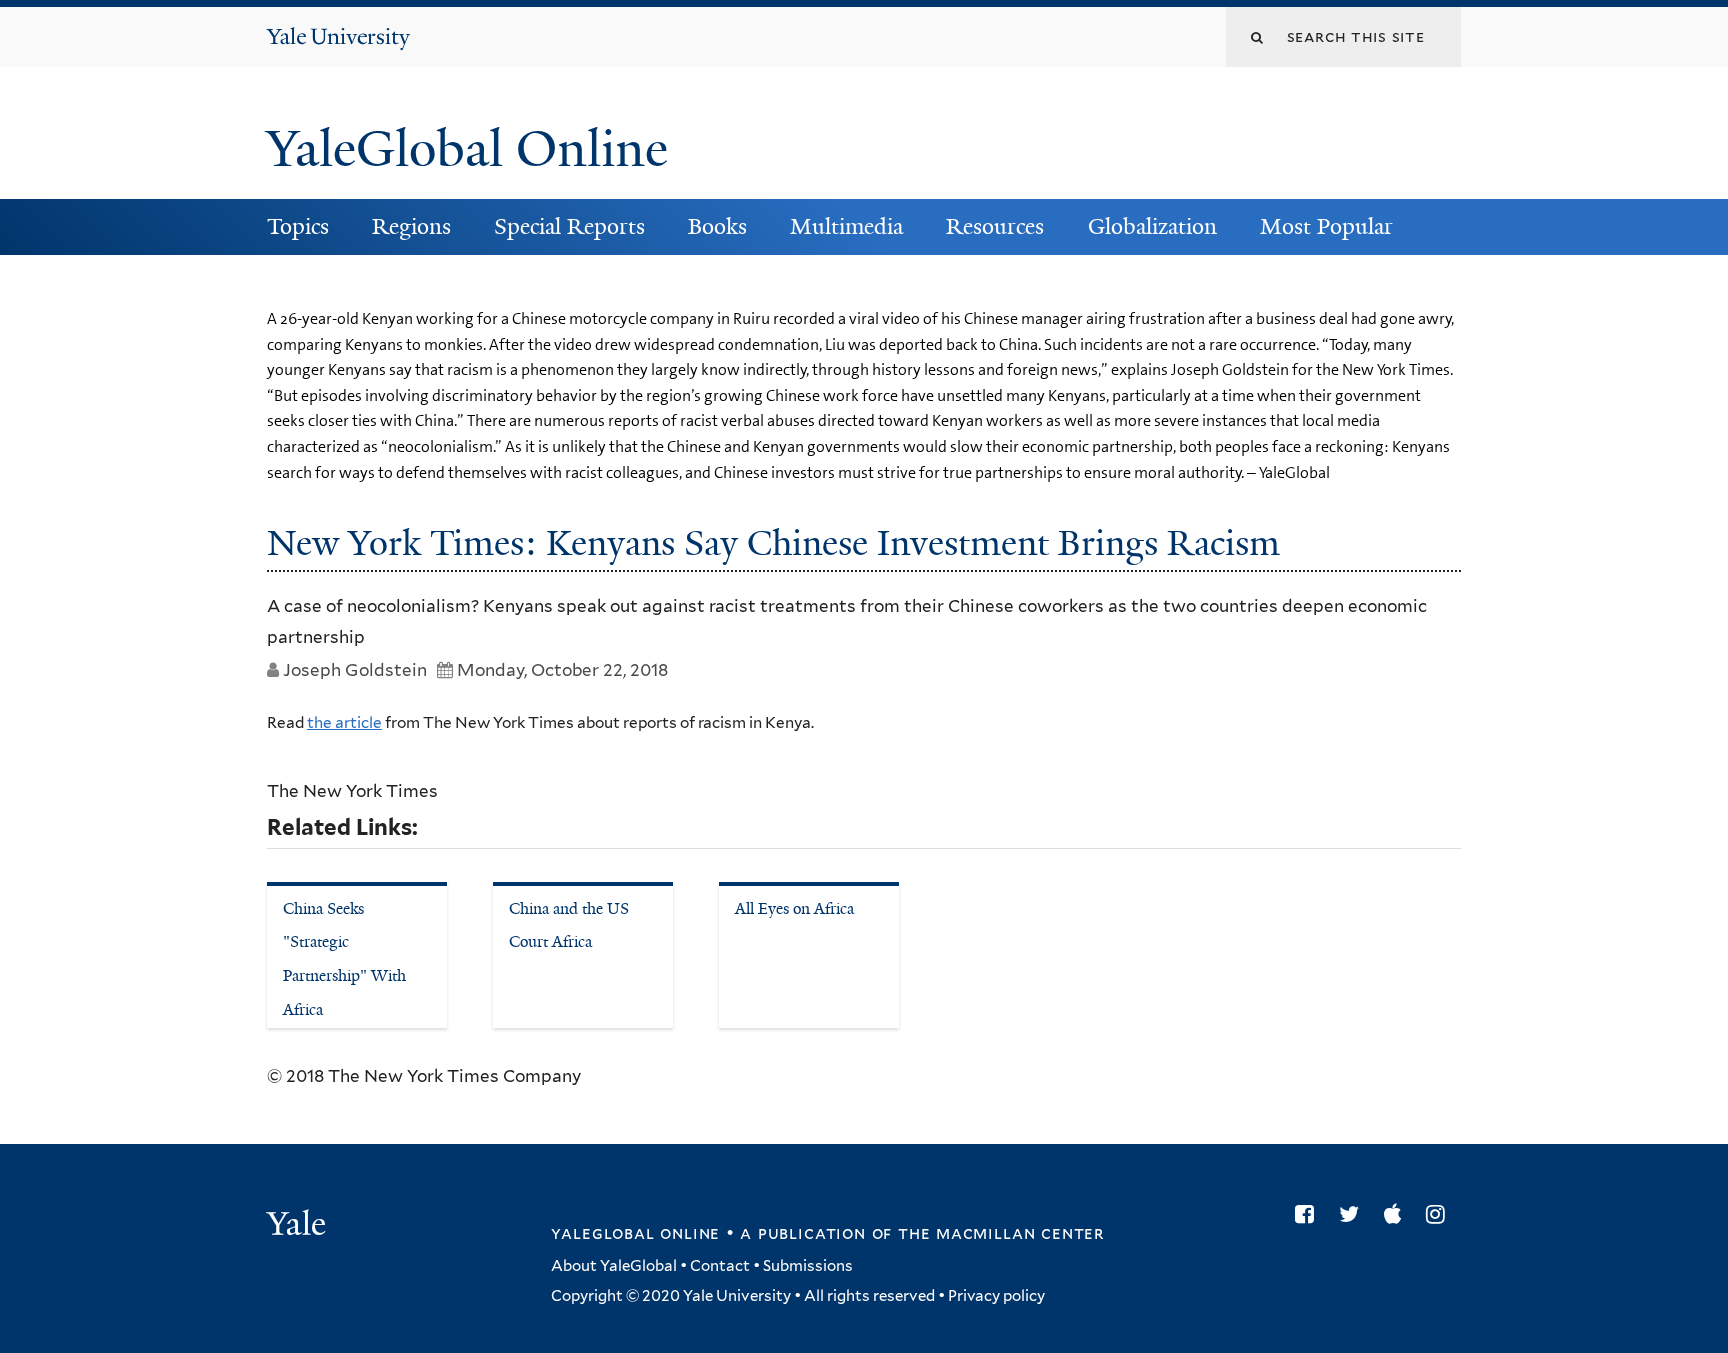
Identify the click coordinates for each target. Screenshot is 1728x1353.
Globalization (1152, 226)
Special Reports (569, 226)
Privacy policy (996, 1296)
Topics (298, 226)
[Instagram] (1440, 1214)
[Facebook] (1309, 1214)
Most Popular (1326, 226)
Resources (995, 226)
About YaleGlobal (614, 1266)
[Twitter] (1354, 1214)
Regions (411, 226)
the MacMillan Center (1001, 1233)
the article (344, 722)
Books (717, 226)
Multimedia (846, 226)
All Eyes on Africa (794, 908)
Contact (720, 1266)
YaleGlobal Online (467, 149)
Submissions (808, 1266)
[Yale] (299, 1226)
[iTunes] (1397, 1214)
